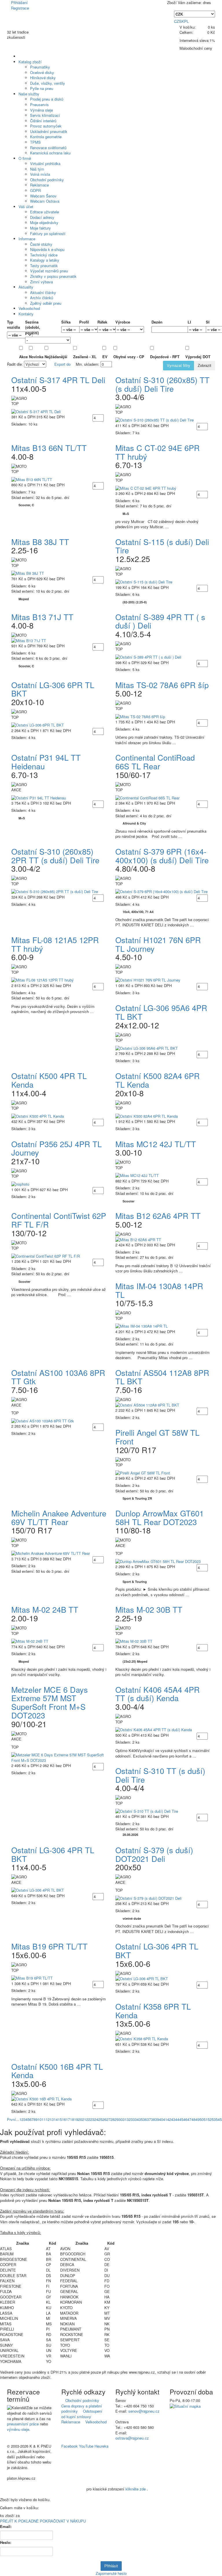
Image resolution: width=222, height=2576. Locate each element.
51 (206, 2119)
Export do (63, 364)
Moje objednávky (44, 222)
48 (193, 2119)
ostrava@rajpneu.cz (132, 2438)
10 (40, 2119)
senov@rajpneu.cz (144, 2411)
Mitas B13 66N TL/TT (49, 448)
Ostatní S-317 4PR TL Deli (58, 380)
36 (145, 2119)
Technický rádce (44, 255)
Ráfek (102, 322)
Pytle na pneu (42, 88)
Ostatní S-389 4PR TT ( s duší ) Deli (160, 621)
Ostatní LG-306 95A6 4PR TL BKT (161, 1012)
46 (185, 2119)
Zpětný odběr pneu (46, 303)
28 (112, 2119)
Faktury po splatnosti (48, 233)
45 (181, 2119)
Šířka (66, 322)
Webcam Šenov (43, 196)
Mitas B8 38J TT (40, 542)
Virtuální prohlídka (45, 163)
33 (133, 2119)
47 (189, 2119)
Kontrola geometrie (46, 137)
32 (129, 2119)
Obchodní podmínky (47, 180)
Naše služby (29, 94)
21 (84, 2119)
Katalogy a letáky (45, 260)
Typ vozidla (12, 325)
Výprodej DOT (200, 357)
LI (189, 322)
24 (96, 2119)
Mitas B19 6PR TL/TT (49, 1946)
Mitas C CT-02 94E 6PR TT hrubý (158, 452)
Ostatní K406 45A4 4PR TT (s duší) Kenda (158, 1694)
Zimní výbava (41, 282)
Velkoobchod (29, 308)
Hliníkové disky (43, 78)
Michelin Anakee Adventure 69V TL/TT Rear (59, 1517)
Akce (23, 357)
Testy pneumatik (44, 266)
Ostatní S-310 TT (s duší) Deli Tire (160, 1775)
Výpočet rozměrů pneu (49, 271)
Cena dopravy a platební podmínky (82, 2408)
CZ (176, 21)
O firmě (25, 158)
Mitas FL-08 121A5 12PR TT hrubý (55, 944)
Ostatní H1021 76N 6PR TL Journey (158, 944)
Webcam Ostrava (45, 201)
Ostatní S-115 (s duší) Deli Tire (162, 546)
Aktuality (26, 287)
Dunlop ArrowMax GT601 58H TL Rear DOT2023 (160, 1517)
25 (100, 2119)
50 (201, 2119)
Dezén (157, 322)
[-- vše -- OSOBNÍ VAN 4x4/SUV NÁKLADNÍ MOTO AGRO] (12, 335)
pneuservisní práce (23, 2424)
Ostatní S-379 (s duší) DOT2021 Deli (154, 1854)
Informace (27, 239)
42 (169, 2119)
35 (141, 2119)
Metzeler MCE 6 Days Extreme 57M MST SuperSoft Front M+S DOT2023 (50, 1702)
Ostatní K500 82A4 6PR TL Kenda (158, 1080)
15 (60, 2119)
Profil (84, 322)
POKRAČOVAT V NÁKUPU (63, 2521)
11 (44, 2119)
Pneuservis (39, 105)
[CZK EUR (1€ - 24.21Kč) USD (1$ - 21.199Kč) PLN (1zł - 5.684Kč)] (195, 14)
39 (157, 2119)
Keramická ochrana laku (50, 153)
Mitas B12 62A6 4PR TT (158, 1216)
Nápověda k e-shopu (47, 249)
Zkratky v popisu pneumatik (53, 276)
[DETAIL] (59, 412)
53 (214, 2119)
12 (48, 2119)
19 (76, 2119)
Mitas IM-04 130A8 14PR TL (159, 1290)
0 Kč (211, 32)
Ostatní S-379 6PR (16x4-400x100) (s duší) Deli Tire (162, 856)
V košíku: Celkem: (197, 30)
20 (80, 2119)
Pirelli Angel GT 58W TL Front (157, 1437)
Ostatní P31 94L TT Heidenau (46, 762)
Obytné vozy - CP (131, 357)
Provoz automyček (46, 126)
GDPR (35, 190)
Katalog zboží (30, 62)
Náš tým (37, 169)
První (11, 2119)
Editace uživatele (45, 212)
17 (68, 2119)
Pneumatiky (40, 67)
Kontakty (26, 314)
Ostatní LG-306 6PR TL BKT (53, 689)
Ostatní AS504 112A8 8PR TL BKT (162, 1377)
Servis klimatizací (45, 115)
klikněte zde (136, 2489)
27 (108, 2119)
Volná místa (40, 174)
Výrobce (123, 322)
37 (149, 2119)
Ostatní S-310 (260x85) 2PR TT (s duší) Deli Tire (55, 856)
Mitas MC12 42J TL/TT (156, 1144)
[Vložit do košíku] (105, 418)
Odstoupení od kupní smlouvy (82, 2414)
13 (52, 2119)
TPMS (35, 142)
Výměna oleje (41, 110)
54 (218, 2119)
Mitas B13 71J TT (42, 617)
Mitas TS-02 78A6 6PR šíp (162, 685)
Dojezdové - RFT (167, 357)
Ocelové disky (42, 72)
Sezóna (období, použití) (33, 327)
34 (137, 2119)
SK (182, 21)
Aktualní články (43, 292)
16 (64, 2119)
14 (56, 2119)
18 (72, 2119)
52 (210, 2119)
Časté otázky (41, 244)
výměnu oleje (18, 2429)
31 (125, 2119)
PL (186, 21)
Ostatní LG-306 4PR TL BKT (53, 1854)
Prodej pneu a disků (47, 99)
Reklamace (39, 185)
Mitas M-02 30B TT (149, 1609)
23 (92, 2119)
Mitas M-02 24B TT (45, 1609)
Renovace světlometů (48, 148)
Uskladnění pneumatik (49, 131)
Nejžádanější (58, 357)
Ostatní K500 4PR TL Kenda (49, 1080)
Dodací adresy (42, 217)
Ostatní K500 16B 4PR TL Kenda (57, 2071)
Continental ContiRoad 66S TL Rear (155, 762)
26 (104, 2119)
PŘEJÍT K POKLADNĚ (19, 2521)
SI (208, 322)
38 (153, 2119)
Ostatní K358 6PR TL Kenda (153, 2011)
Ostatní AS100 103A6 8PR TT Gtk (58, 1377)
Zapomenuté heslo (111, 2573)
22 (88, 2119)
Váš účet (26, 207)
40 (161, 2119)
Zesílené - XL (87, 357)
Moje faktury (40, 228)
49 (197, 2119)
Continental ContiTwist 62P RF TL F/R (59, 1220)
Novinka (36, 357)
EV (107, 357)
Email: (6, 2527)
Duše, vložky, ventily (48, 83)
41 (165, 2119)
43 (173, 2119)
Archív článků (42, 298)
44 (177, 2119)
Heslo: (6, 2542)
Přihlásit (111, 2566)
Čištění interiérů (43, 121)
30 (121, 2119)
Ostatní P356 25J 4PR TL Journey (57, 1148)
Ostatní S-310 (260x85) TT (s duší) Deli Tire (162, 384)
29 (116, 2119)
